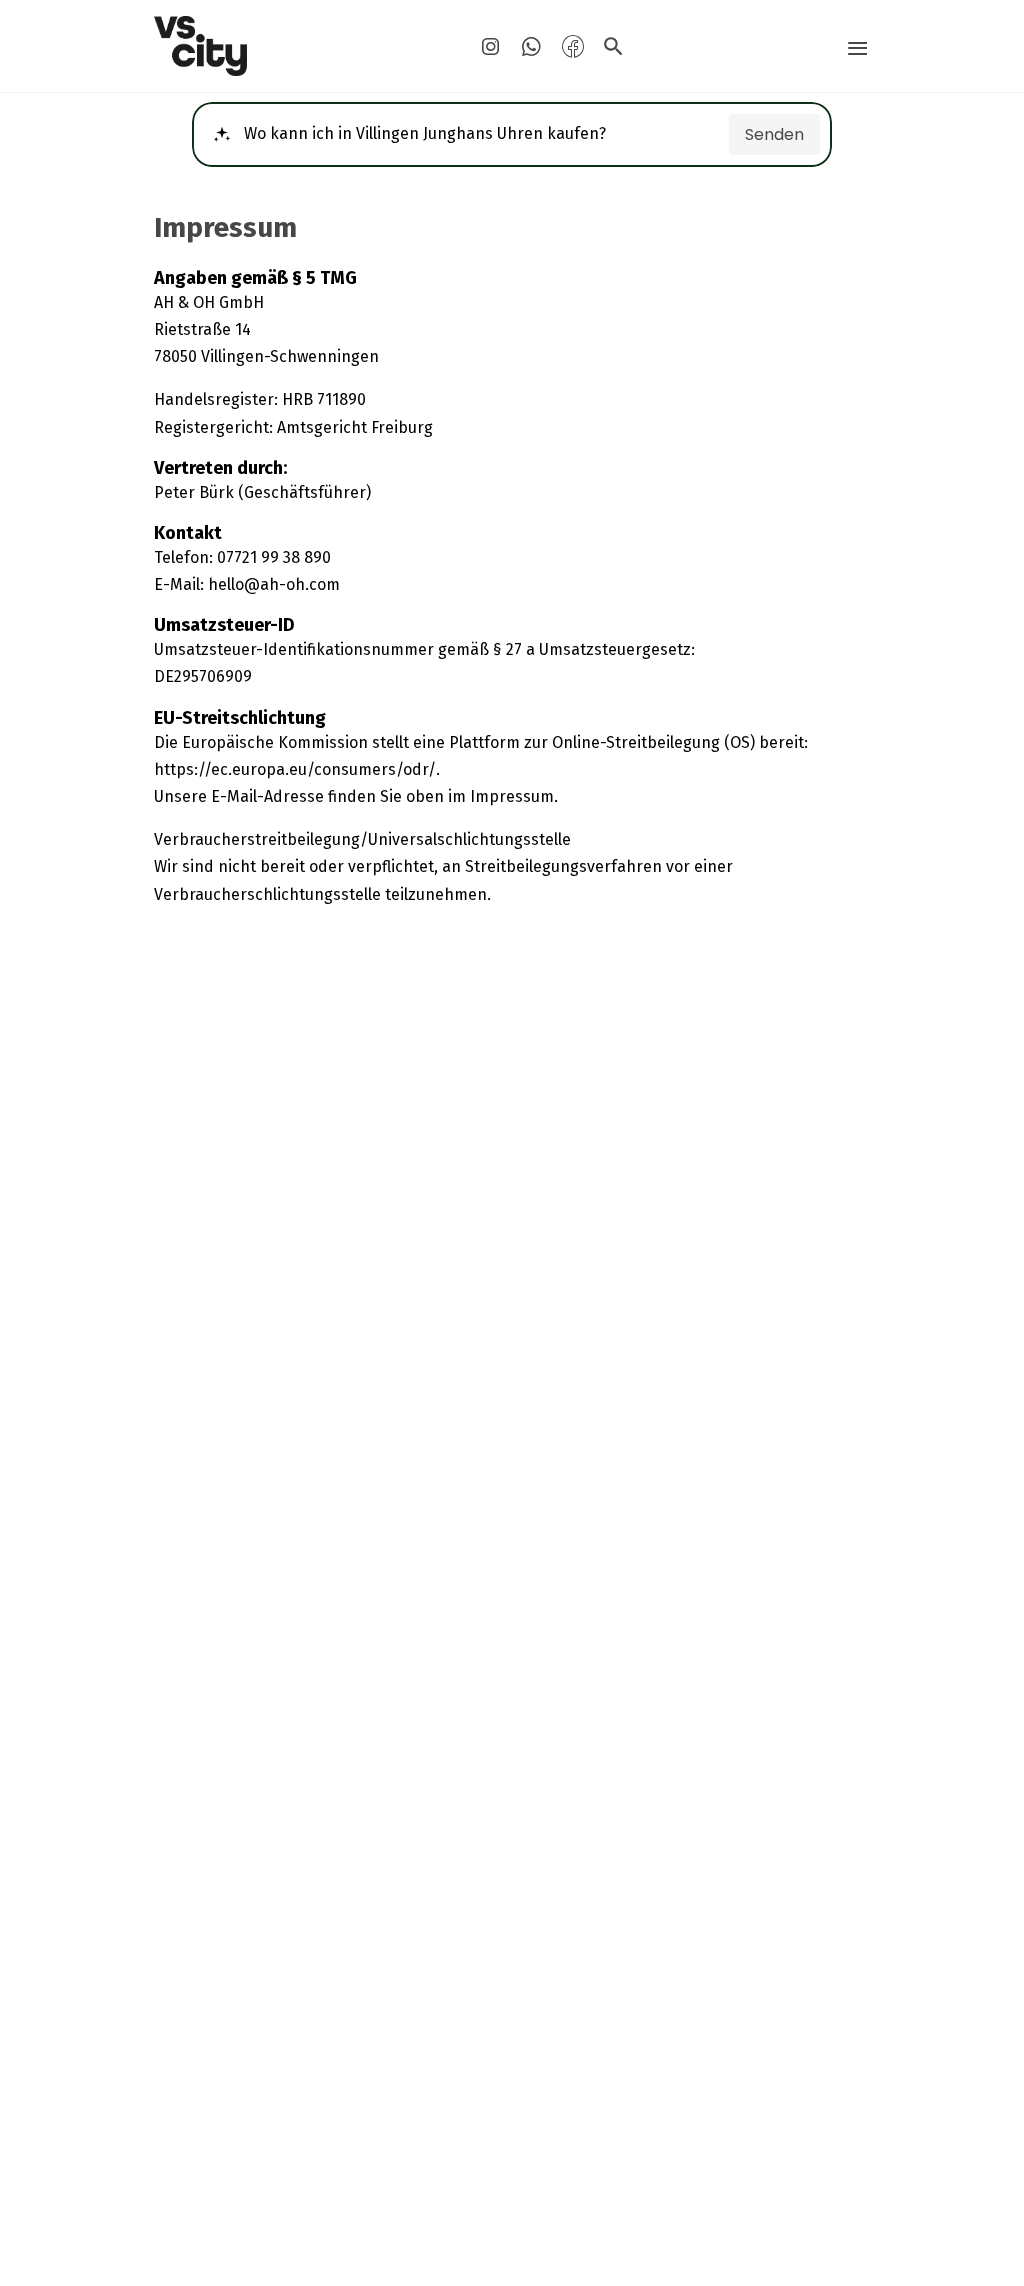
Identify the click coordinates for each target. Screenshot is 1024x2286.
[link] (268, 46)
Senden (774, 134)
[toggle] (857, 48)
